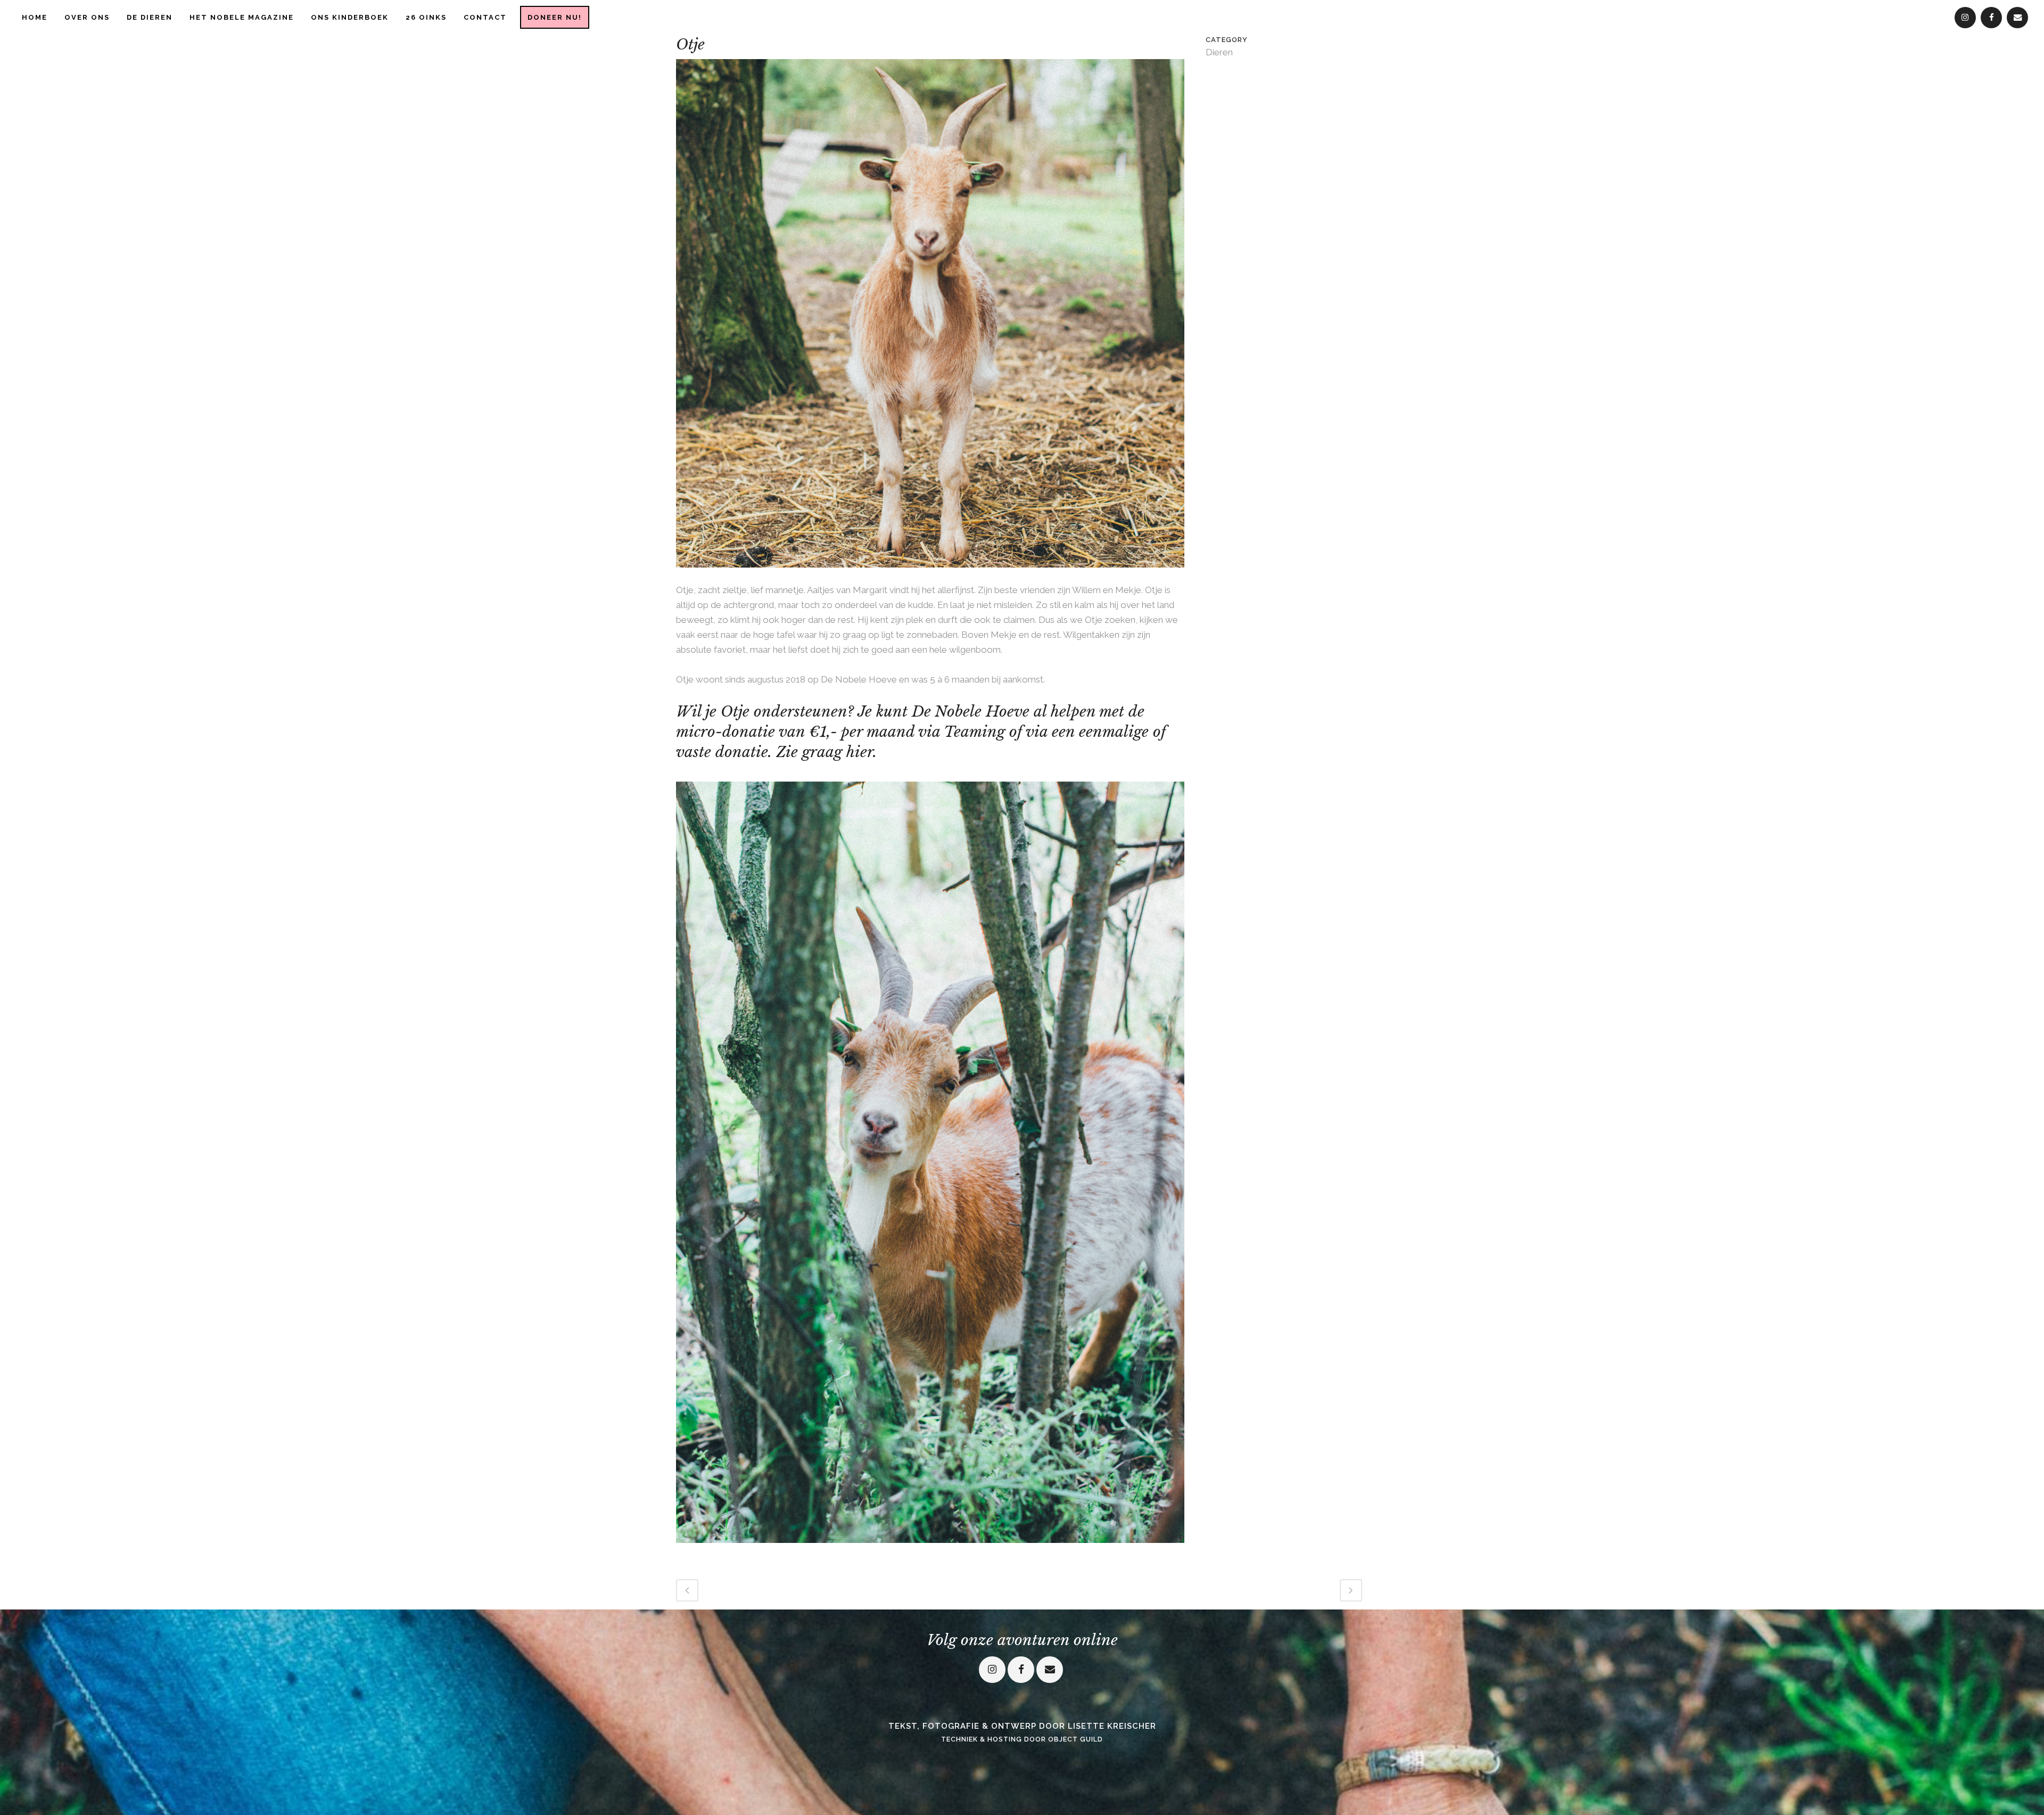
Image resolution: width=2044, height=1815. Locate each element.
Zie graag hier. (824, 752)
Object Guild (1075, 1739)
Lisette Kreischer (1112, 1726)
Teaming (974, 732)
